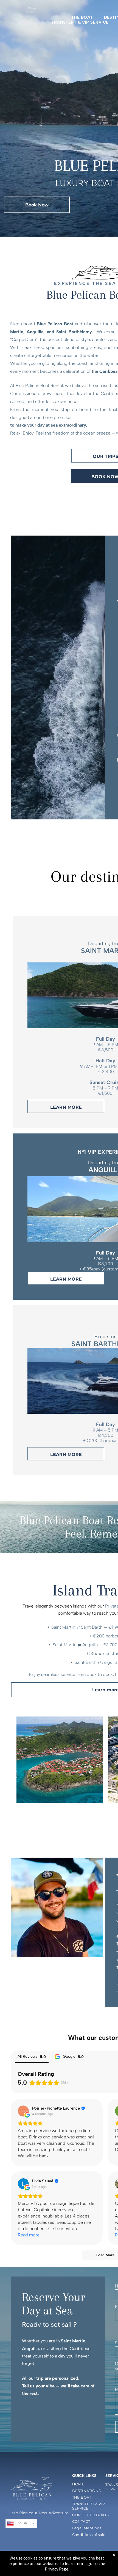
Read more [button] (29, 2235)
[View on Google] (23, 2111)
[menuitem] (82, 17)
